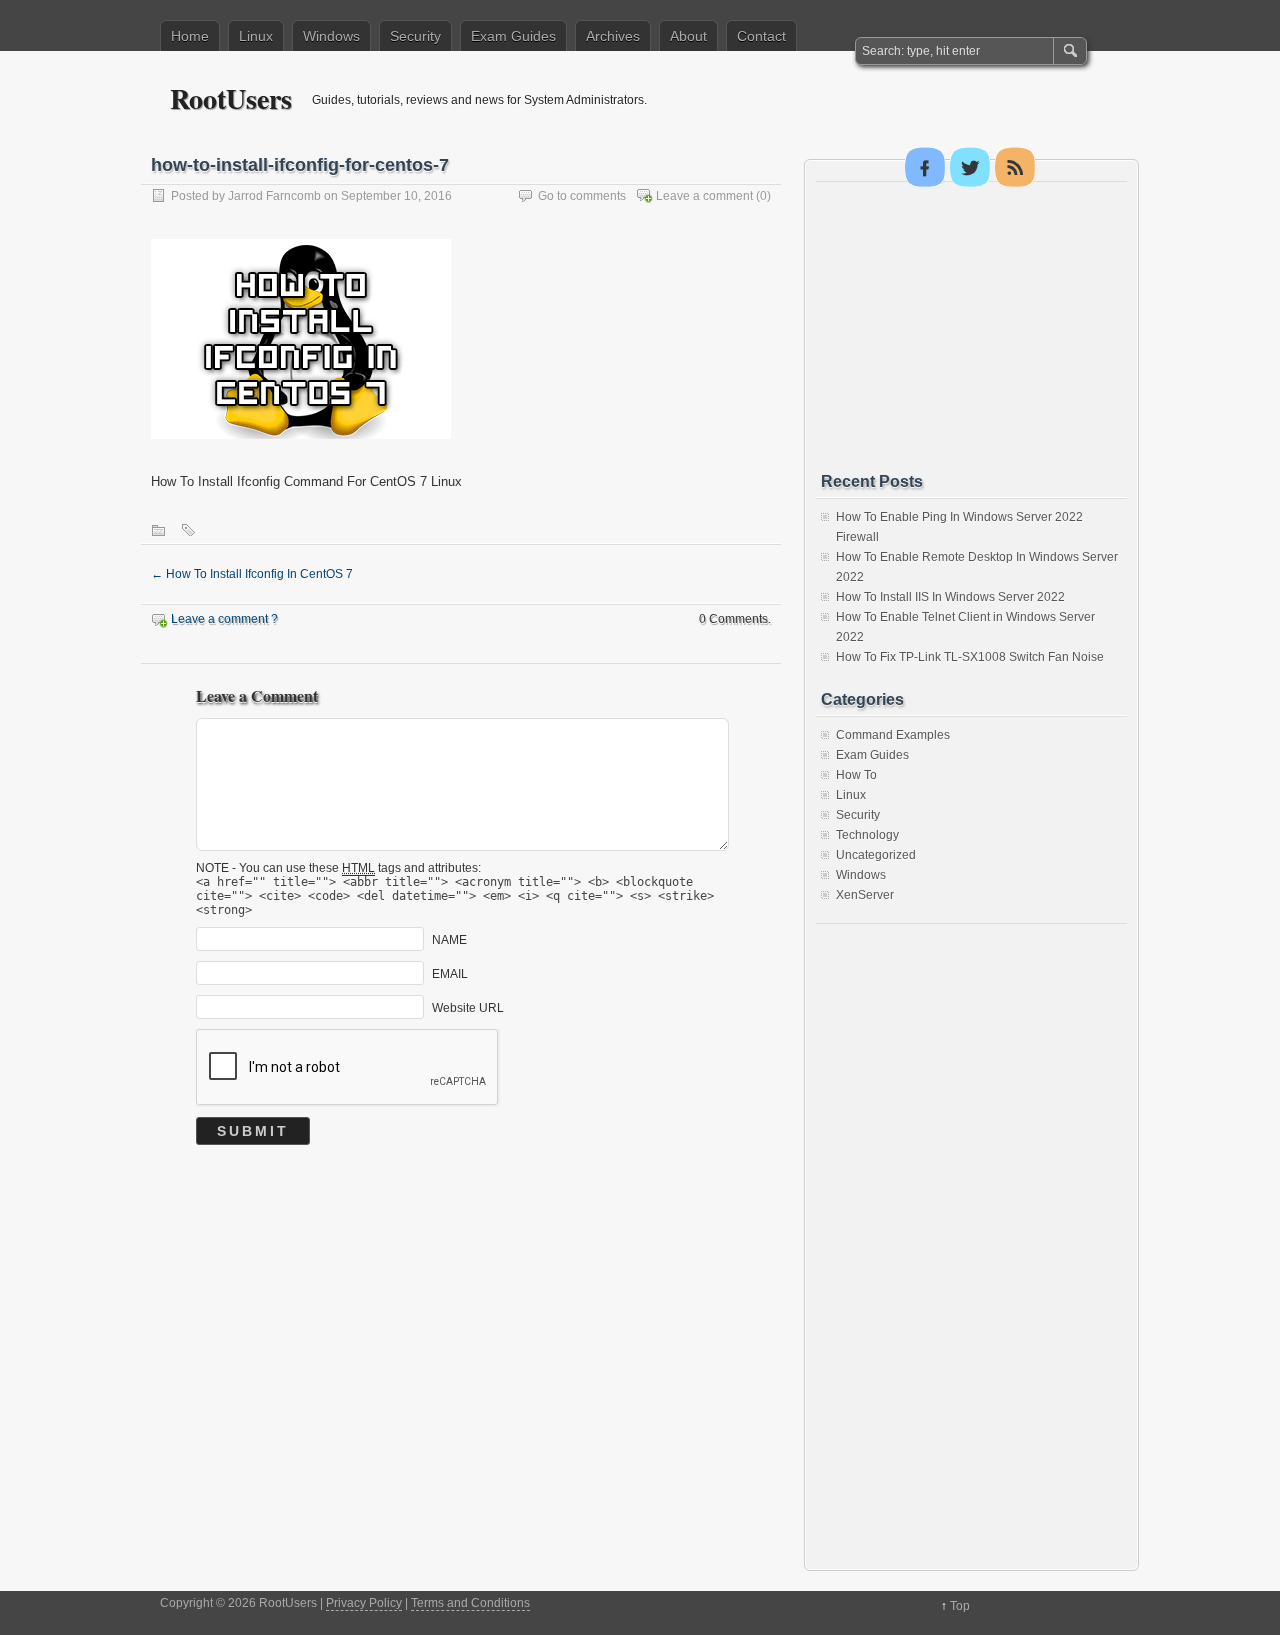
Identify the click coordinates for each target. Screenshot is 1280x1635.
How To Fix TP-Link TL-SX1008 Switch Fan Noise (970, 657)
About (688, 36)
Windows (331, 36)
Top (960, 1606)
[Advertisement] (971, 327)
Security (415, 36)
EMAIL (450, 974)
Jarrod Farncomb (274, 196)
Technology (867, 835)
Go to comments (582, 196)
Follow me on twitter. (970, 167)
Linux (256, 36)
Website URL (468, 1008)
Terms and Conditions (470, 1603)
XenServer (865, 895)
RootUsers (231, 98)
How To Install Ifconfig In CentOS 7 (252, 574)
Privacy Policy (364, 1603)
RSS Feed (1015, 167)
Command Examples (893, 735)
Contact (761, 36)
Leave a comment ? (224, 619)
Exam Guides (513, 36)
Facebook (925, 167)
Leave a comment (704, 196)
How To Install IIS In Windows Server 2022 (950, 597)
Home (190, 36)
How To (856, 775)
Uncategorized (876, 855)
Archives (613, 36)
